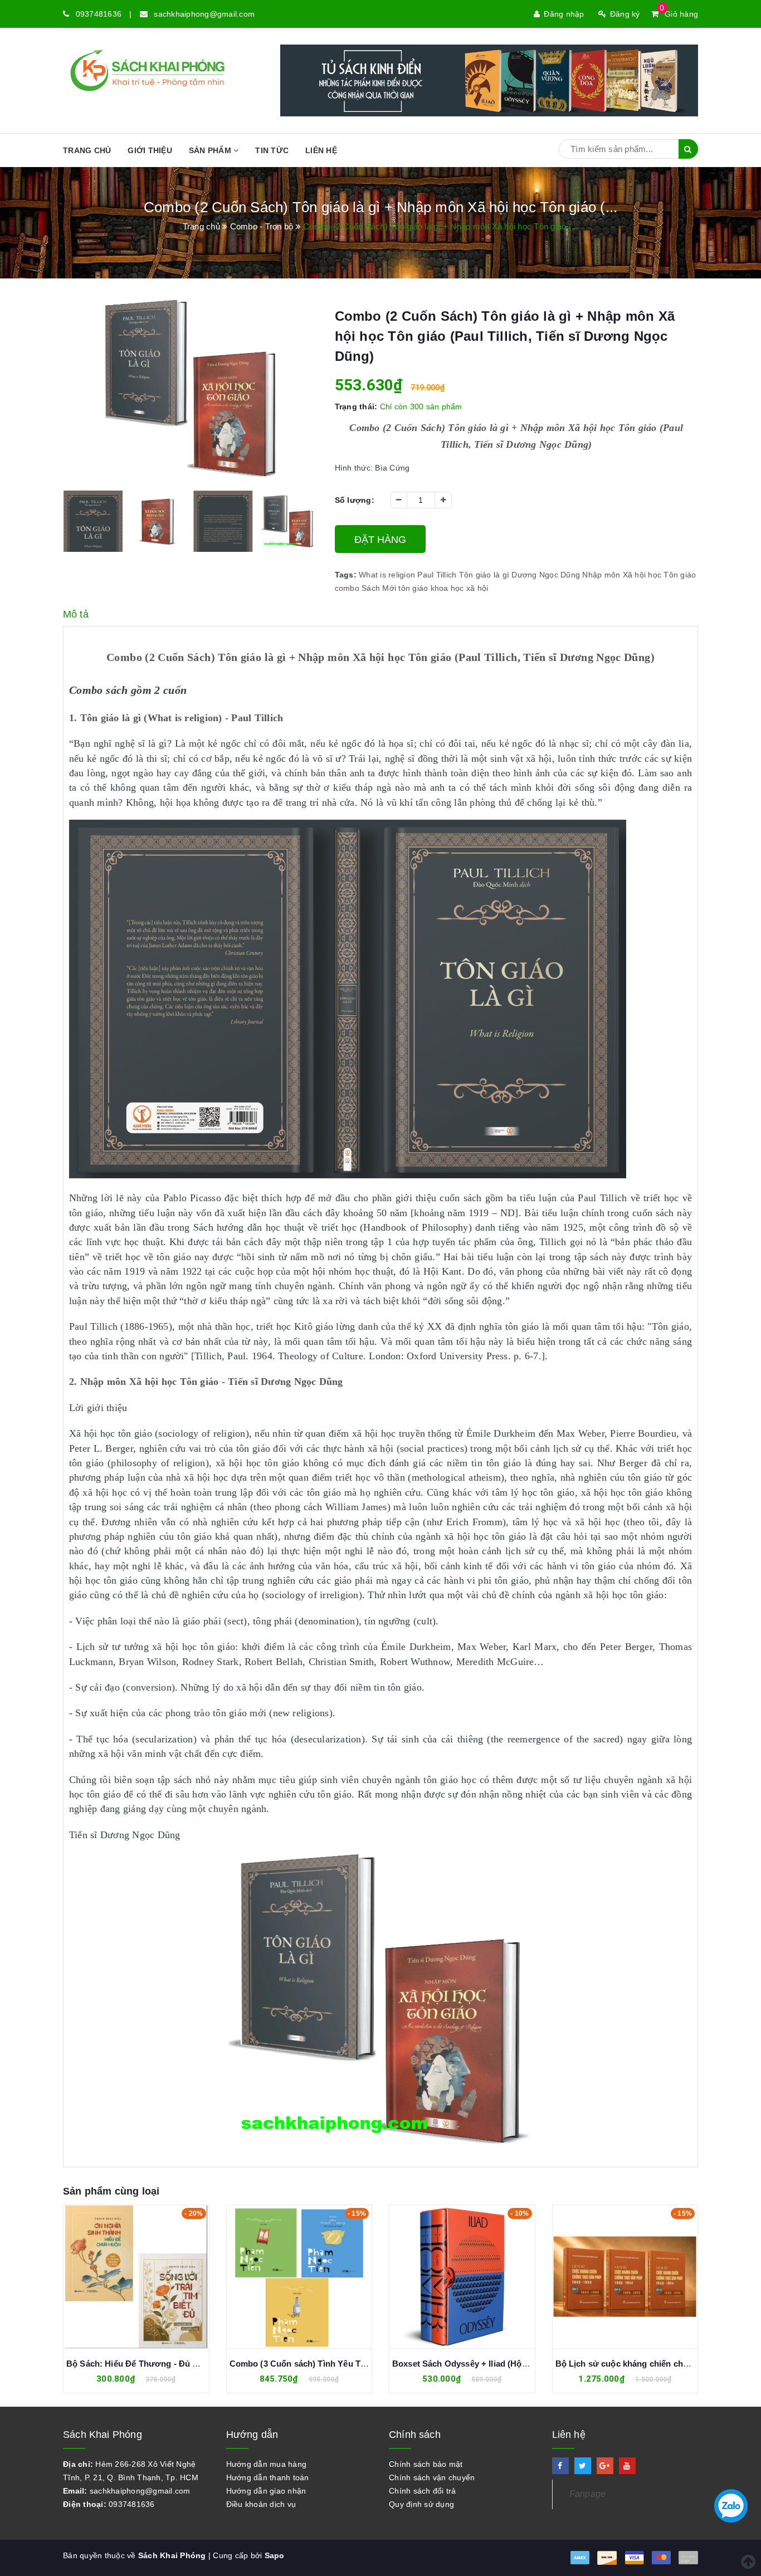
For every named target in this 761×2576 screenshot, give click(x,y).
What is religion (387, 575)
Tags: (347, 575)
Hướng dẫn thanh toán (268, 2477)
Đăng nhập (564, 14)
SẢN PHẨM (211, 150)
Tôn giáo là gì (484, 575)
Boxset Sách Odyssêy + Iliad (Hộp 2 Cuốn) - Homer (331, 2364)
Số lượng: (355, 500)
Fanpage (588, 2494)
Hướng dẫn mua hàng (267, 2464)
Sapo (275, 2555)
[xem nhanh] (149, 2276)
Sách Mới (379, 588)
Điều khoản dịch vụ (261, 2504)
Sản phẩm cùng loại (111, 2191)
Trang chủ (87, 150)
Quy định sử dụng (421, 2504)
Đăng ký (625, 14)
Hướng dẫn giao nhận (266, 2491)
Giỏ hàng (679, 14)
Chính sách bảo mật (426, 2464)
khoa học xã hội (460, 588)
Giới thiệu (150, 150)
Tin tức (272, 150)
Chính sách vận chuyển (432, 2477)
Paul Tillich (437, 575)
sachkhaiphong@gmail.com (204, 14)
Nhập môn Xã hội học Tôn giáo (639, 575)
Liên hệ (321, 150)
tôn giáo (413, 588)
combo (347, 588)
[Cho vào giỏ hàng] (124, 2276)
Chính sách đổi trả (423, 2491)
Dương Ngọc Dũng (546, 575)
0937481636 (99, 14)
